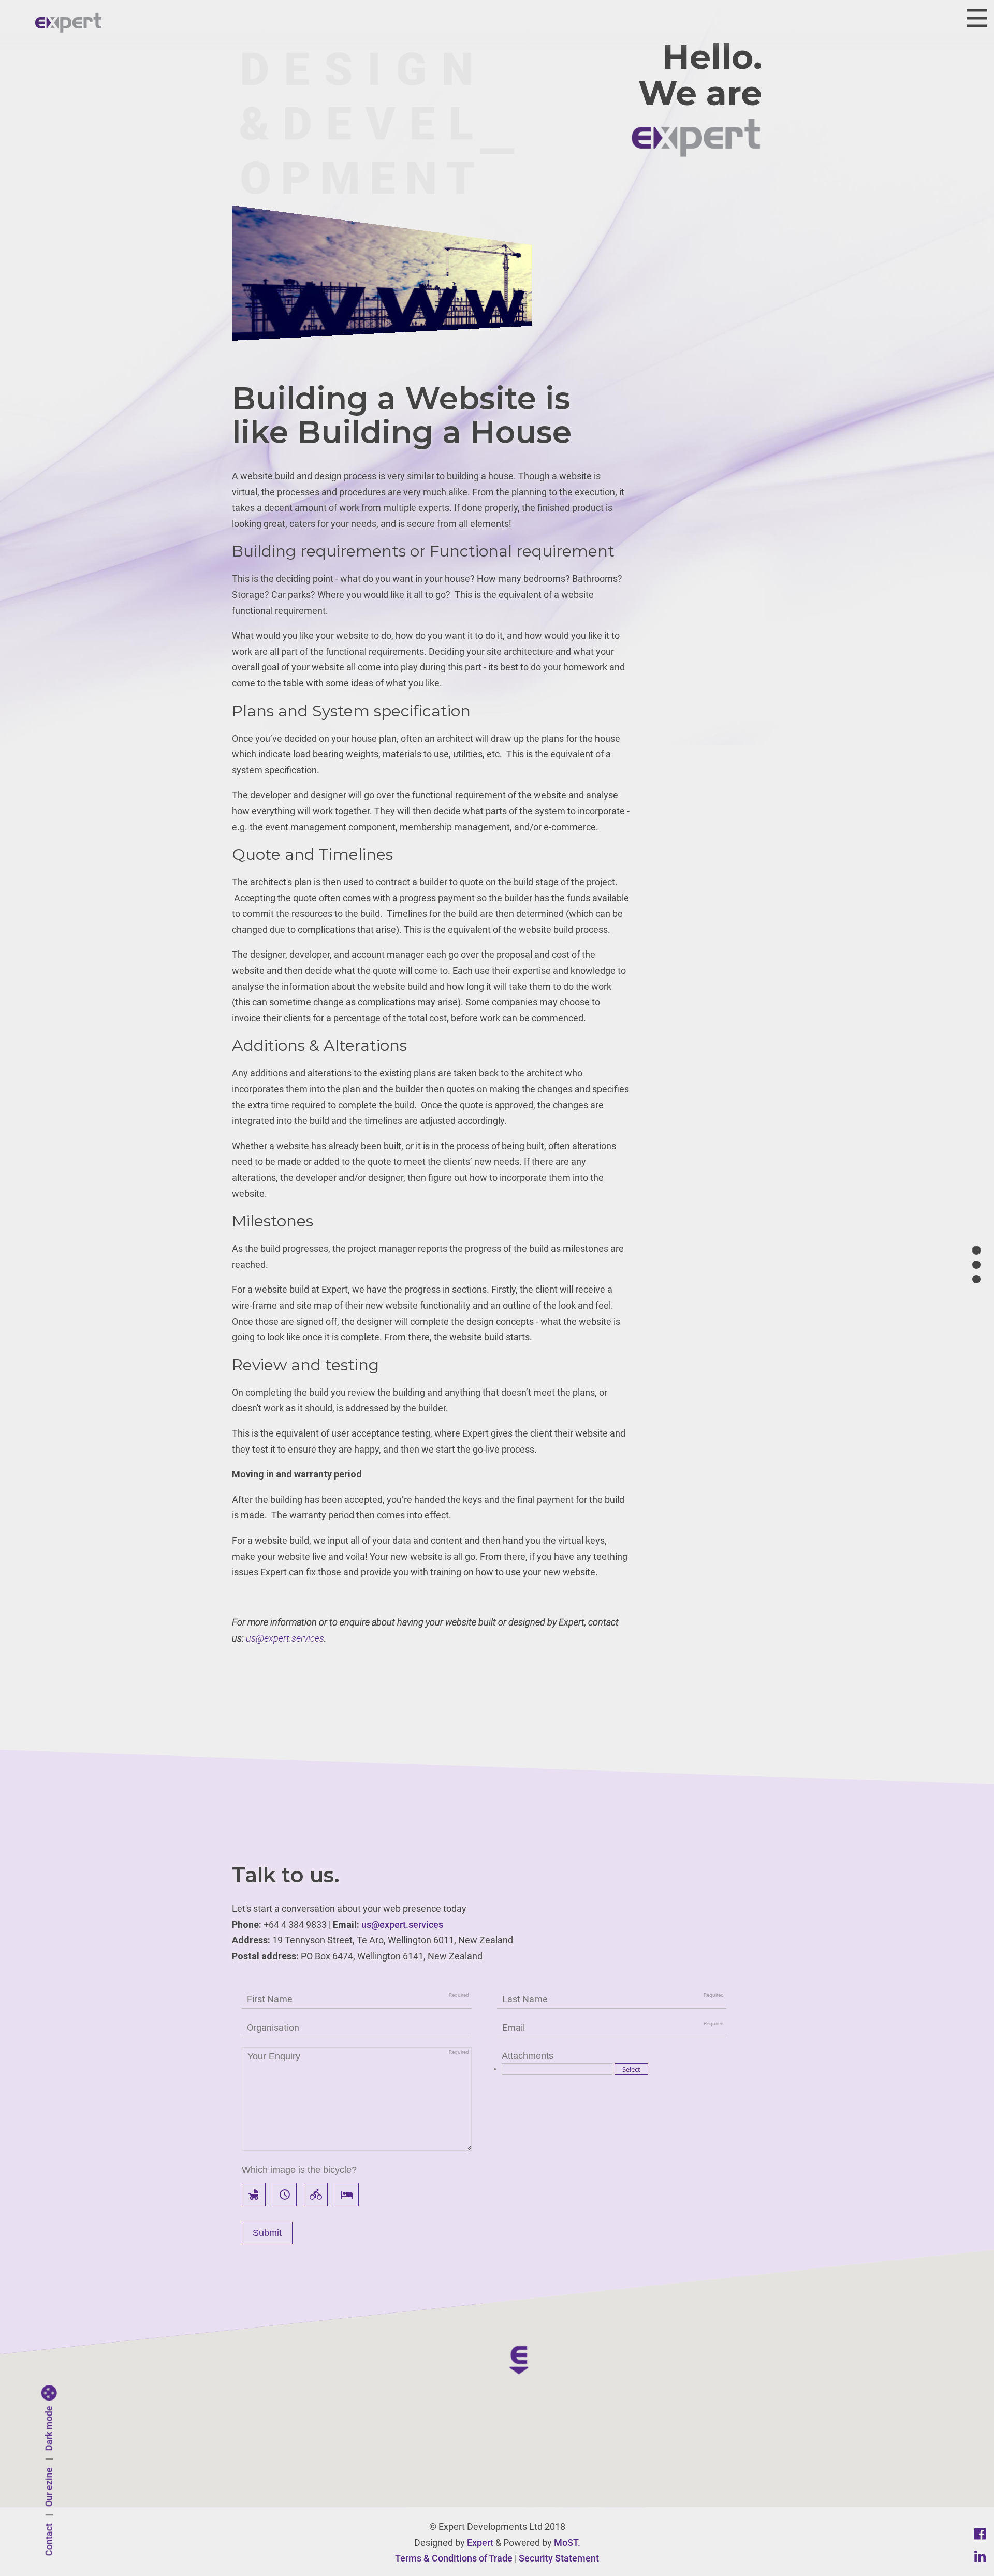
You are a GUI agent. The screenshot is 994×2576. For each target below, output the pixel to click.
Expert (480, 2543)
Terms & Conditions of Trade (454, 2558)
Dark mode (49, 2429)
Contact (49, 2540)
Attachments (528, 2056)
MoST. (567, 2543)
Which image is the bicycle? (299, 2170)
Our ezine (49, 2487)
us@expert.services (285, 1638)
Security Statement (559, 2558)
